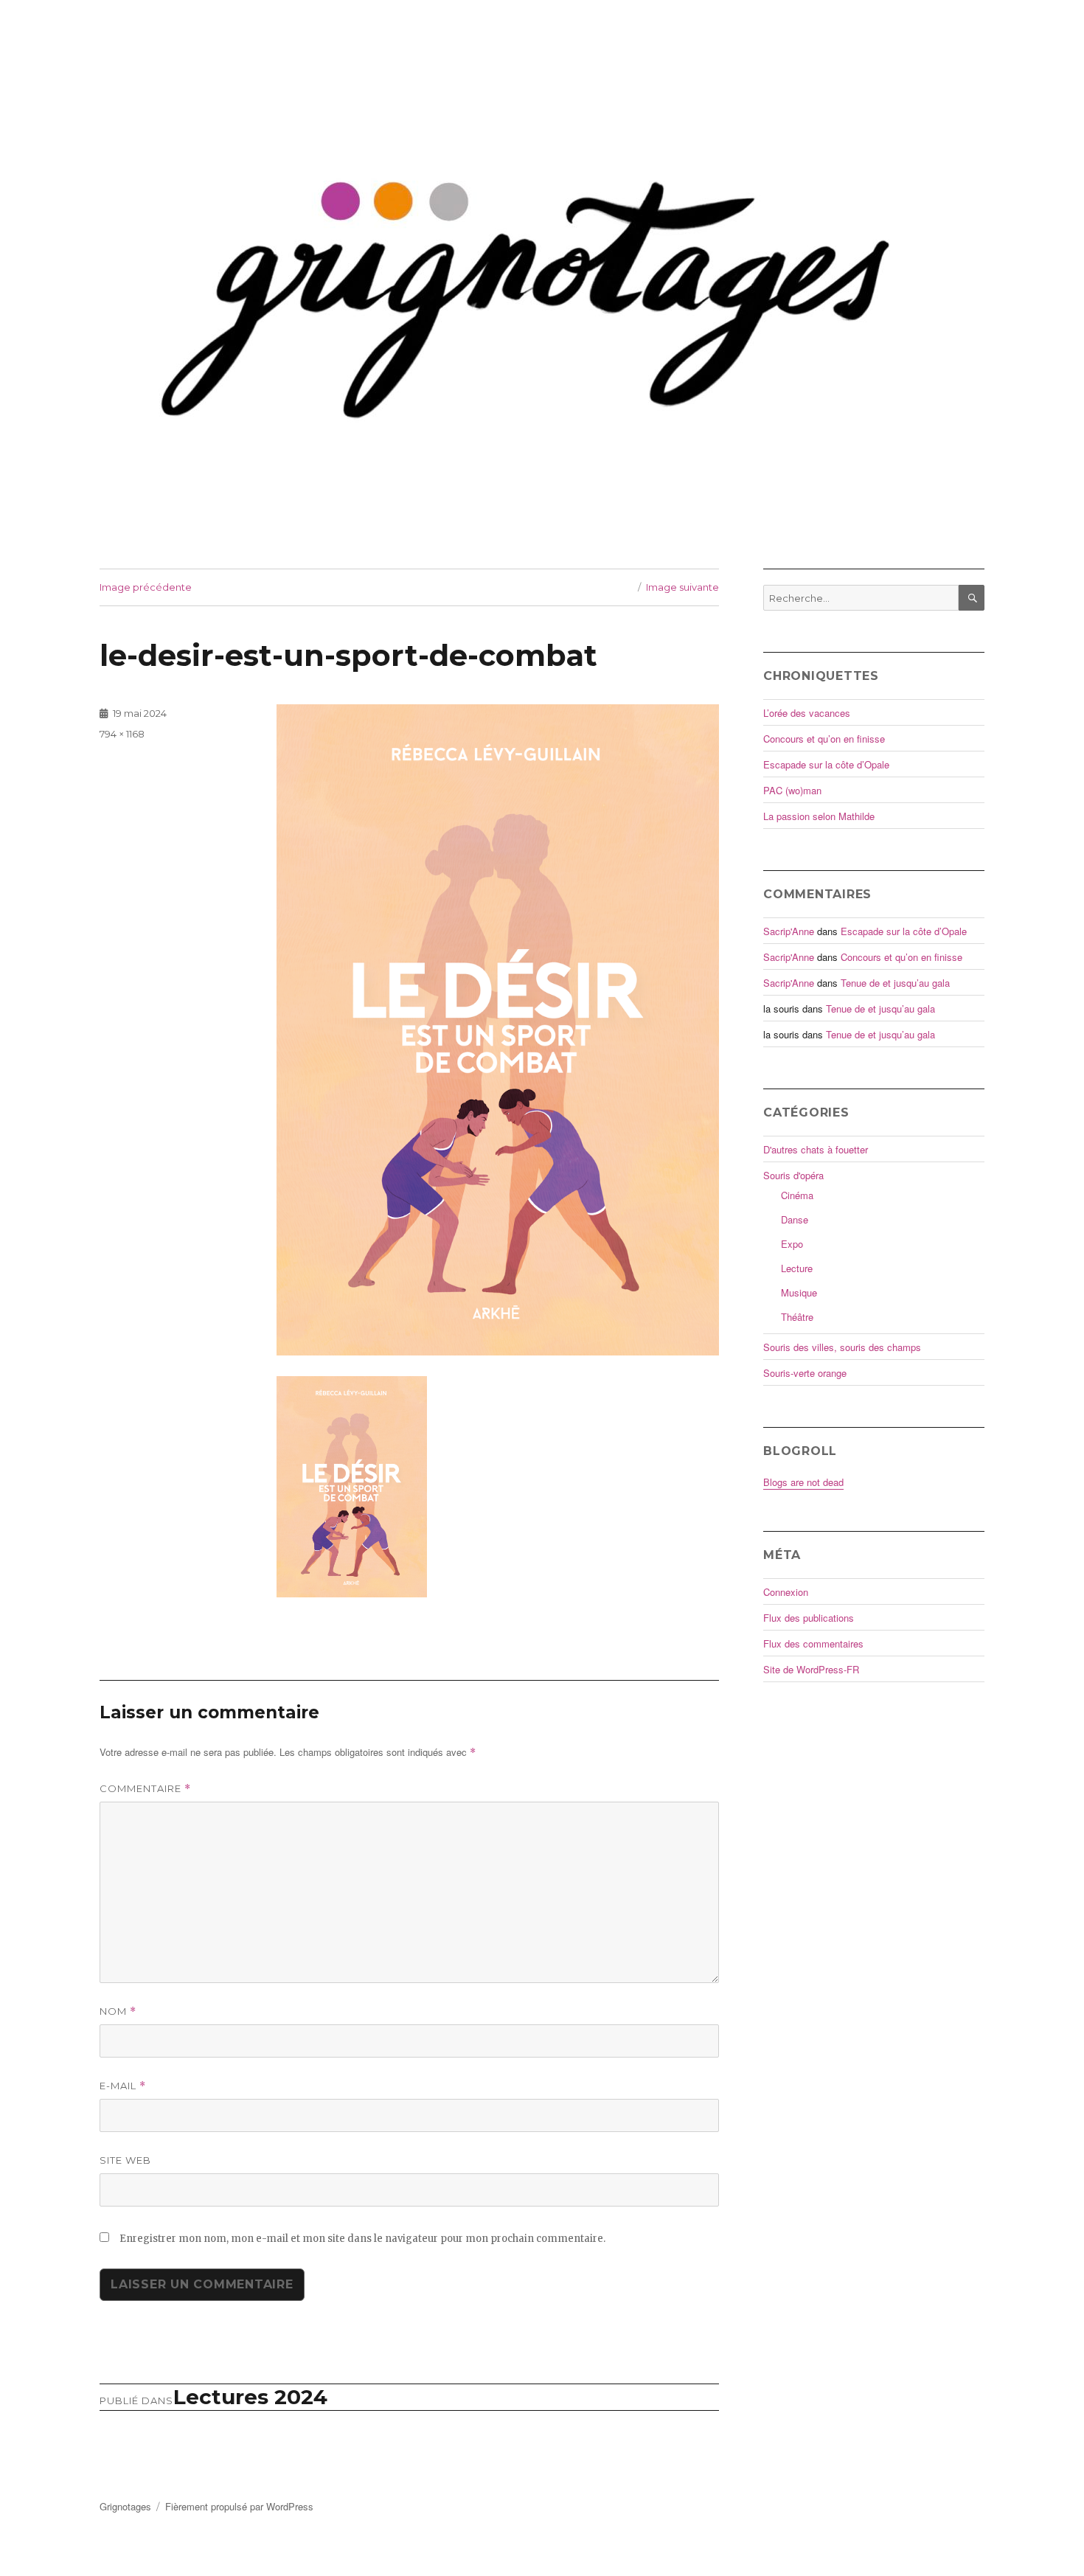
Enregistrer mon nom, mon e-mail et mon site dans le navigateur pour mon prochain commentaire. (362, 2239)
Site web (125, 2160)
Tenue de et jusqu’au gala (895, 983)
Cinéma (797, 1195)
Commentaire (145, 1789)
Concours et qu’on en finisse (824, 739)
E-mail (123, 2086)
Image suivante (682, 587)
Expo (792, 1244)
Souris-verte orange (805, 1373)
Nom (118, 2011)
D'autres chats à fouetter (816, 1149)
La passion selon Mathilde (819, 816)
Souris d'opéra (793, 1175)
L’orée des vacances (807, 713)
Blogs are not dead (803, 1482)
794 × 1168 (122, 734)
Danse (795, 1219)
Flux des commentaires (813, 1643)
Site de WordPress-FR (811, 1669)
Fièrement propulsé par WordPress (239, 2506)
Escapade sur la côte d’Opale (826, 764)
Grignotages (125, 2506)
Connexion (786, 1592)
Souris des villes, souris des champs (842, 1347)
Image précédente (146, 587)
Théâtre (797, 1317)
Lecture (797, 1268)
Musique (799, 1292)
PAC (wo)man (792, 790)
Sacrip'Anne (789, 931)
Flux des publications (809, 1618)
